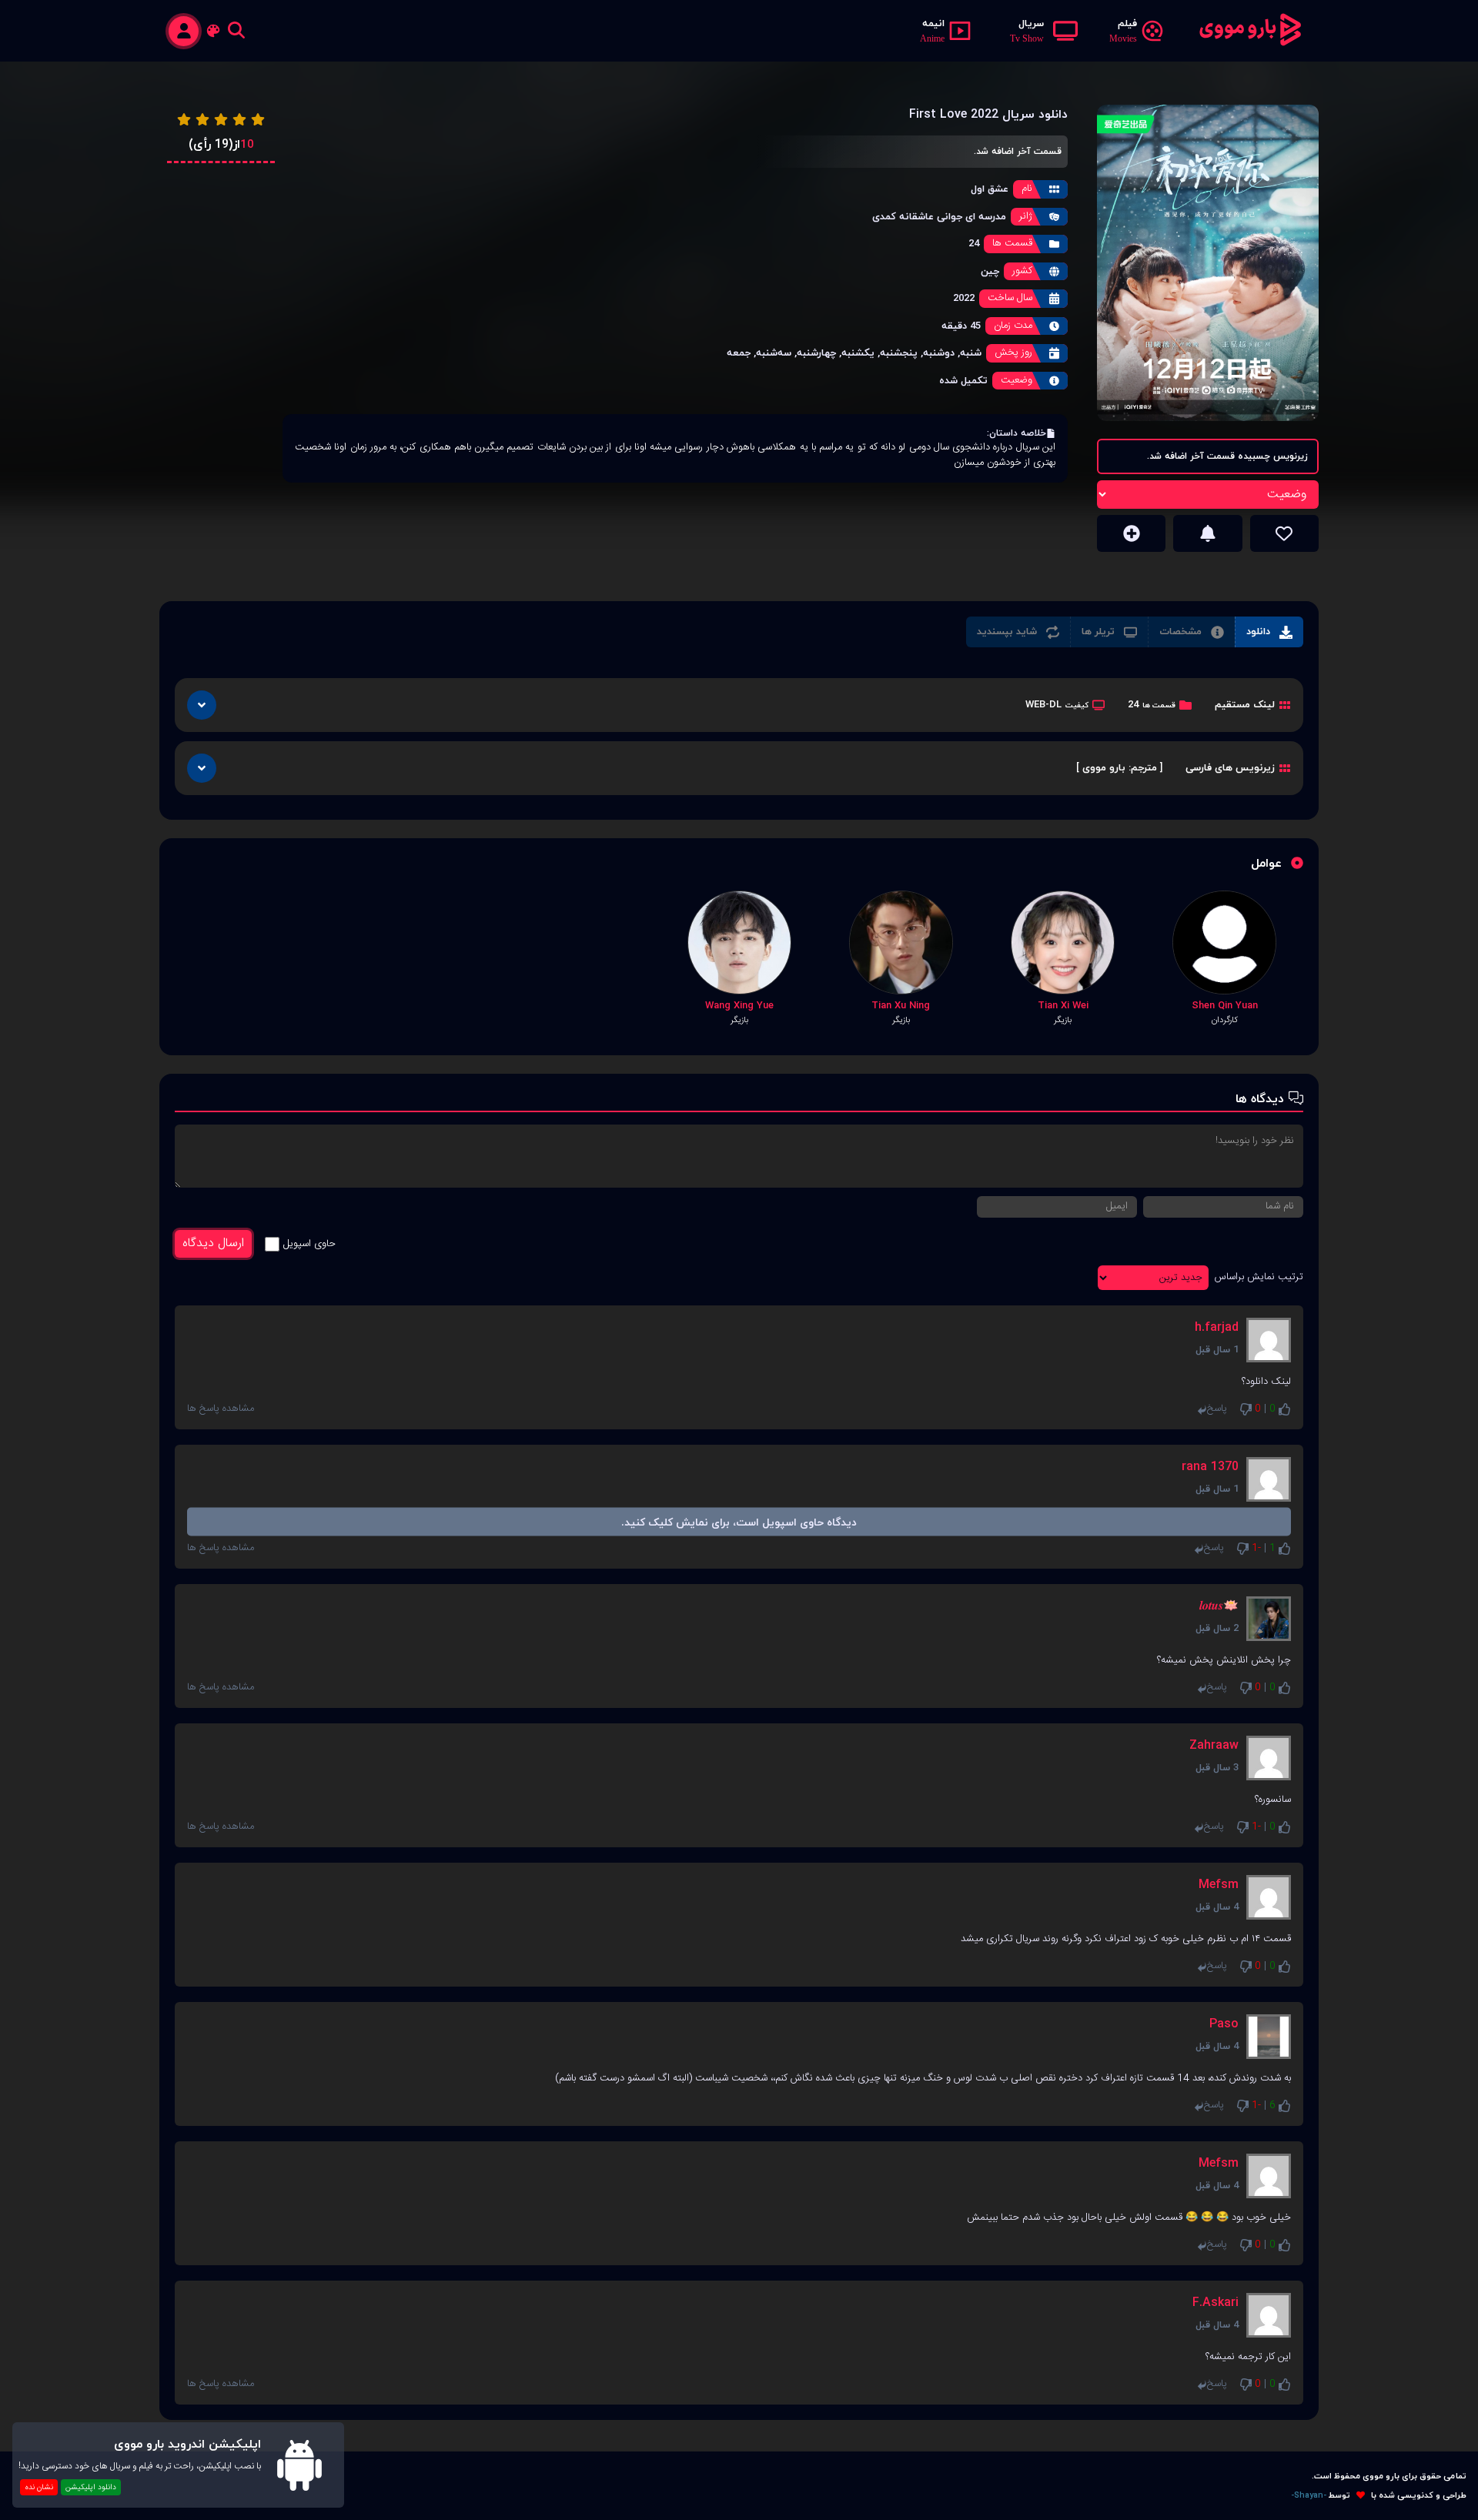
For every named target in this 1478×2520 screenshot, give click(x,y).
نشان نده (39, 2487)
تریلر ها (1098, 631)
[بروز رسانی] (1207, 533)
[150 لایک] (1284, 533)
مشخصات (1180, 631)
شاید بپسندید (1007, 631)
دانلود (1258, 631)
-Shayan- (1309, 2496)
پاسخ (1217, 1409)
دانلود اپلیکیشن (91, 2487)
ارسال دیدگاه (213, 1243)
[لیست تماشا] (1131, 533)
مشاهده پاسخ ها (221, 1409)
